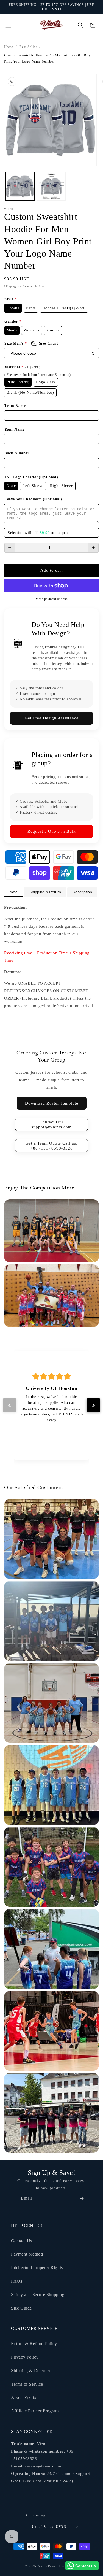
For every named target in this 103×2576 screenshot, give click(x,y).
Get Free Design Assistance (52, 718)
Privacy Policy (25, 2357)
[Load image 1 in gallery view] (20, 186)
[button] (8, 25)
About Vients (23, 2397)
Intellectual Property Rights (37, 2268)
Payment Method (27, 2254)
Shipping (10, 286)
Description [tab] (82, 892)
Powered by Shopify (63, 2566)
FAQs (16, 2281)
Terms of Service (27, 2384)
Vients (43, 2566)
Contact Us (22, 2241)
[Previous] (10, 1405)
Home (9, 47)
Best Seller (28, 47)
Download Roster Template (52, 1103)
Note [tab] (13, 892)
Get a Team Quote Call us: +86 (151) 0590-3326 (51, 1146)
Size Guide (21, 2308)
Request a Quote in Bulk (52, 831)
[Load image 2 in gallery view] (51, 186)
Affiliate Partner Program (35, 2411)
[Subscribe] (82, 2198)
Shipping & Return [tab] (45, 892)
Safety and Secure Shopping (38, 2295)
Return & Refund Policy (34, 2344)
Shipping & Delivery (31, 2371)
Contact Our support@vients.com (51, 1124)
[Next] (93, 1405)
